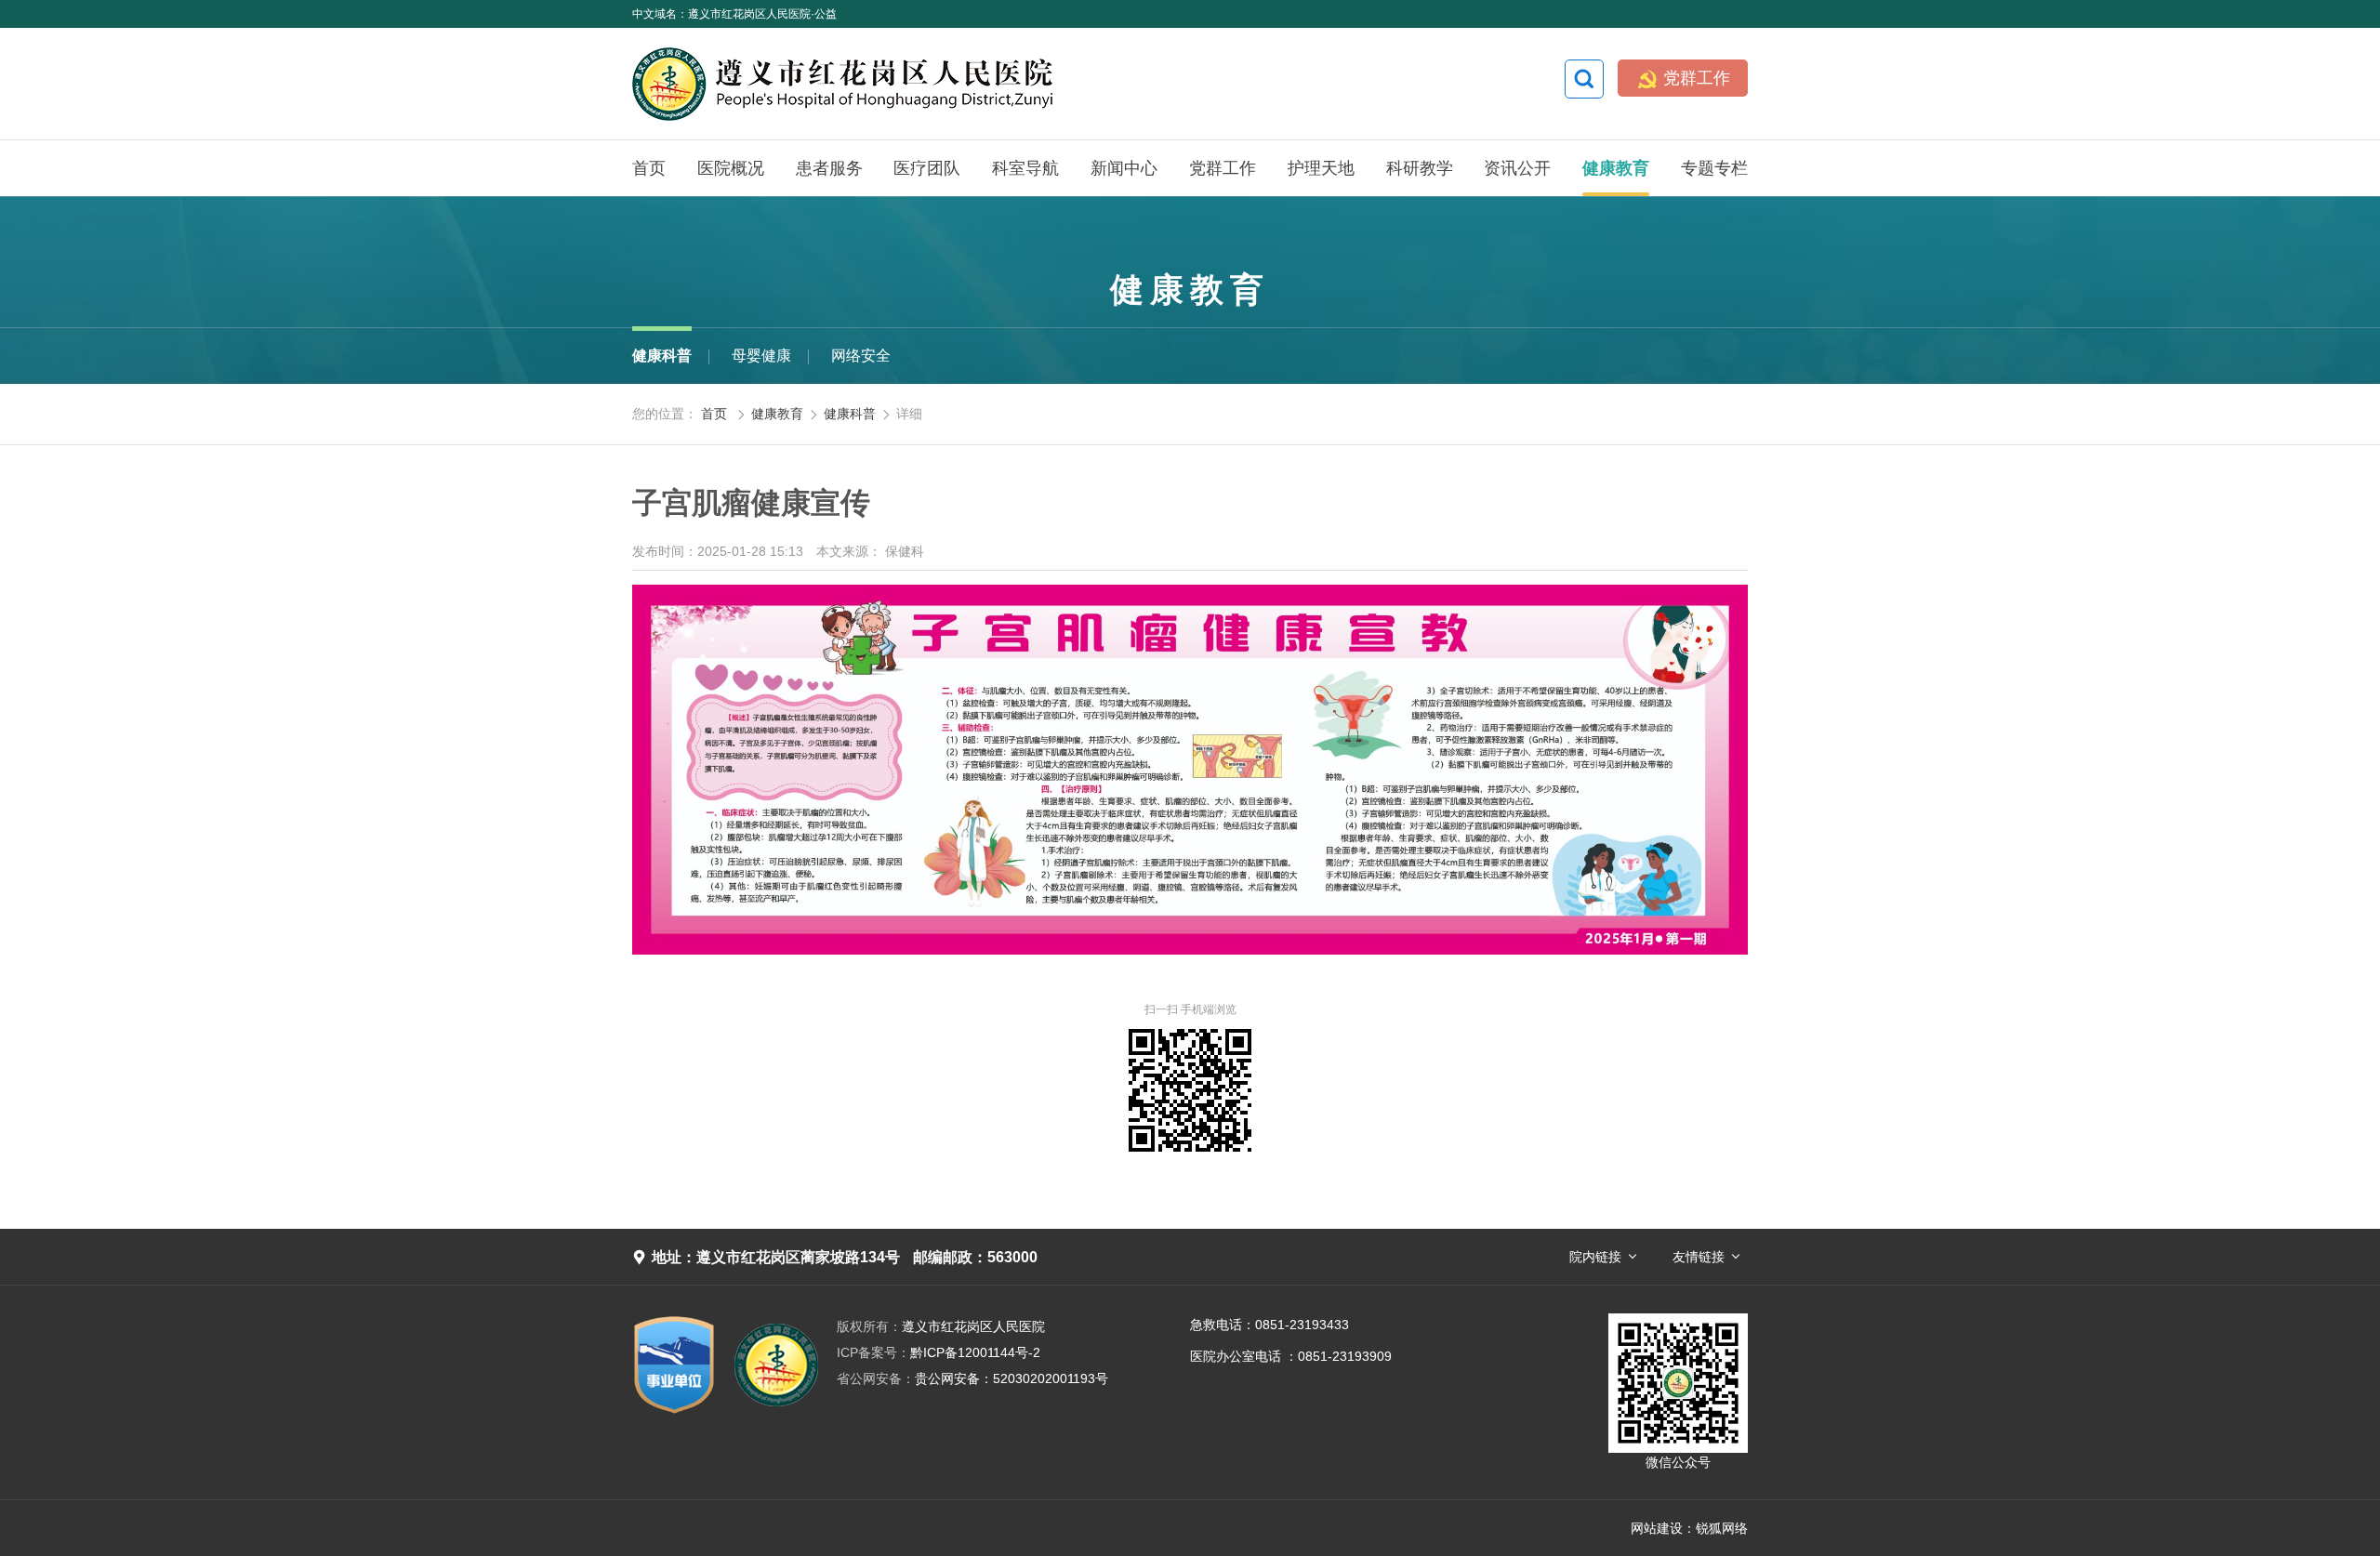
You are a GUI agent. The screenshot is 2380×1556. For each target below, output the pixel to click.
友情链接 (1699, 1257)
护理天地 (1321, 168)
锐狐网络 (1722, 1528)
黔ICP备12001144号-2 (939, 1352)
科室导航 (1025, 168)
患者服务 (829, 168)
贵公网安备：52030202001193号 (972, 1378)
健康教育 (1616, 168)
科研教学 (1420, 168)
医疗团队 (927, 168)
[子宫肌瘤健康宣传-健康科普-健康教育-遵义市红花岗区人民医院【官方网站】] (934, 84)
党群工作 (1683, 79)
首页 (649, 168)
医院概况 (731, 168)
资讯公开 (1517, 168)
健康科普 (662, 356)
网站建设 (1657, 1528)
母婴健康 (761, 356)
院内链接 (1595, 1257)
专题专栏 (1714, 168)
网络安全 (861, 356)
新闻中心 (1124, 168)
